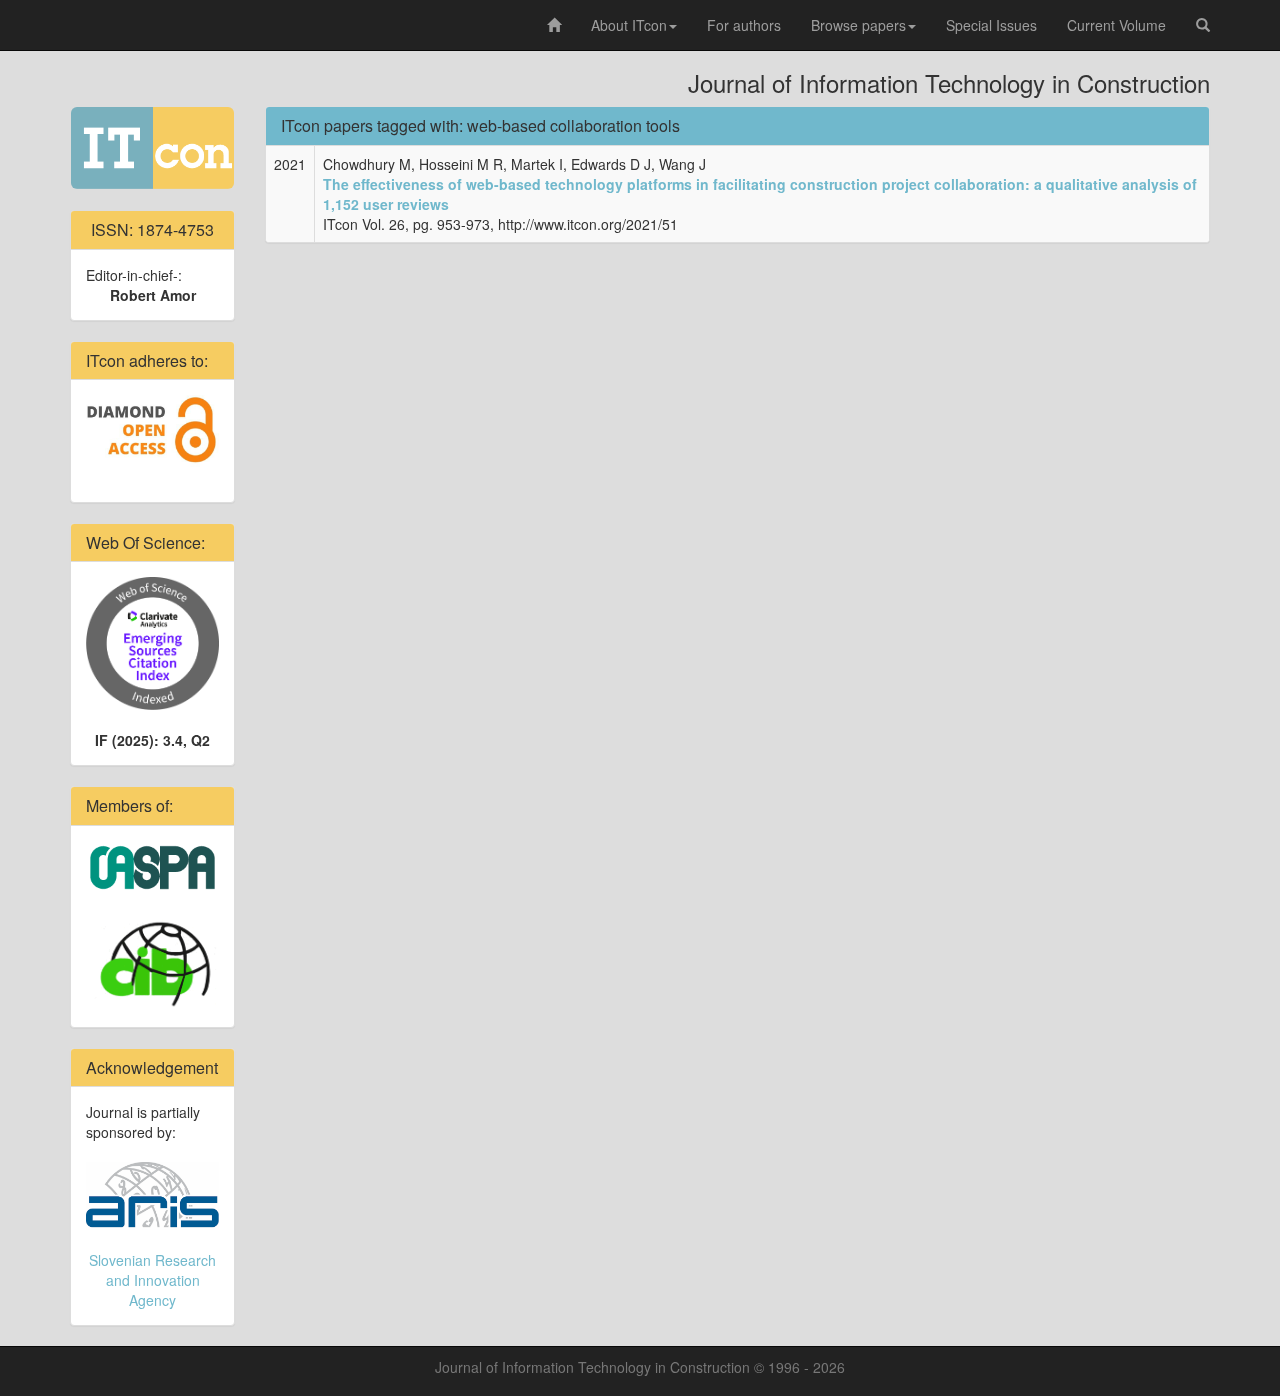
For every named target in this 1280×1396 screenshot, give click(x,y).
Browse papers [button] (858, 25)
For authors (744, 25)
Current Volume (1116, 25)
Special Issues (991, 25)
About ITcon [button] (629, 25)
